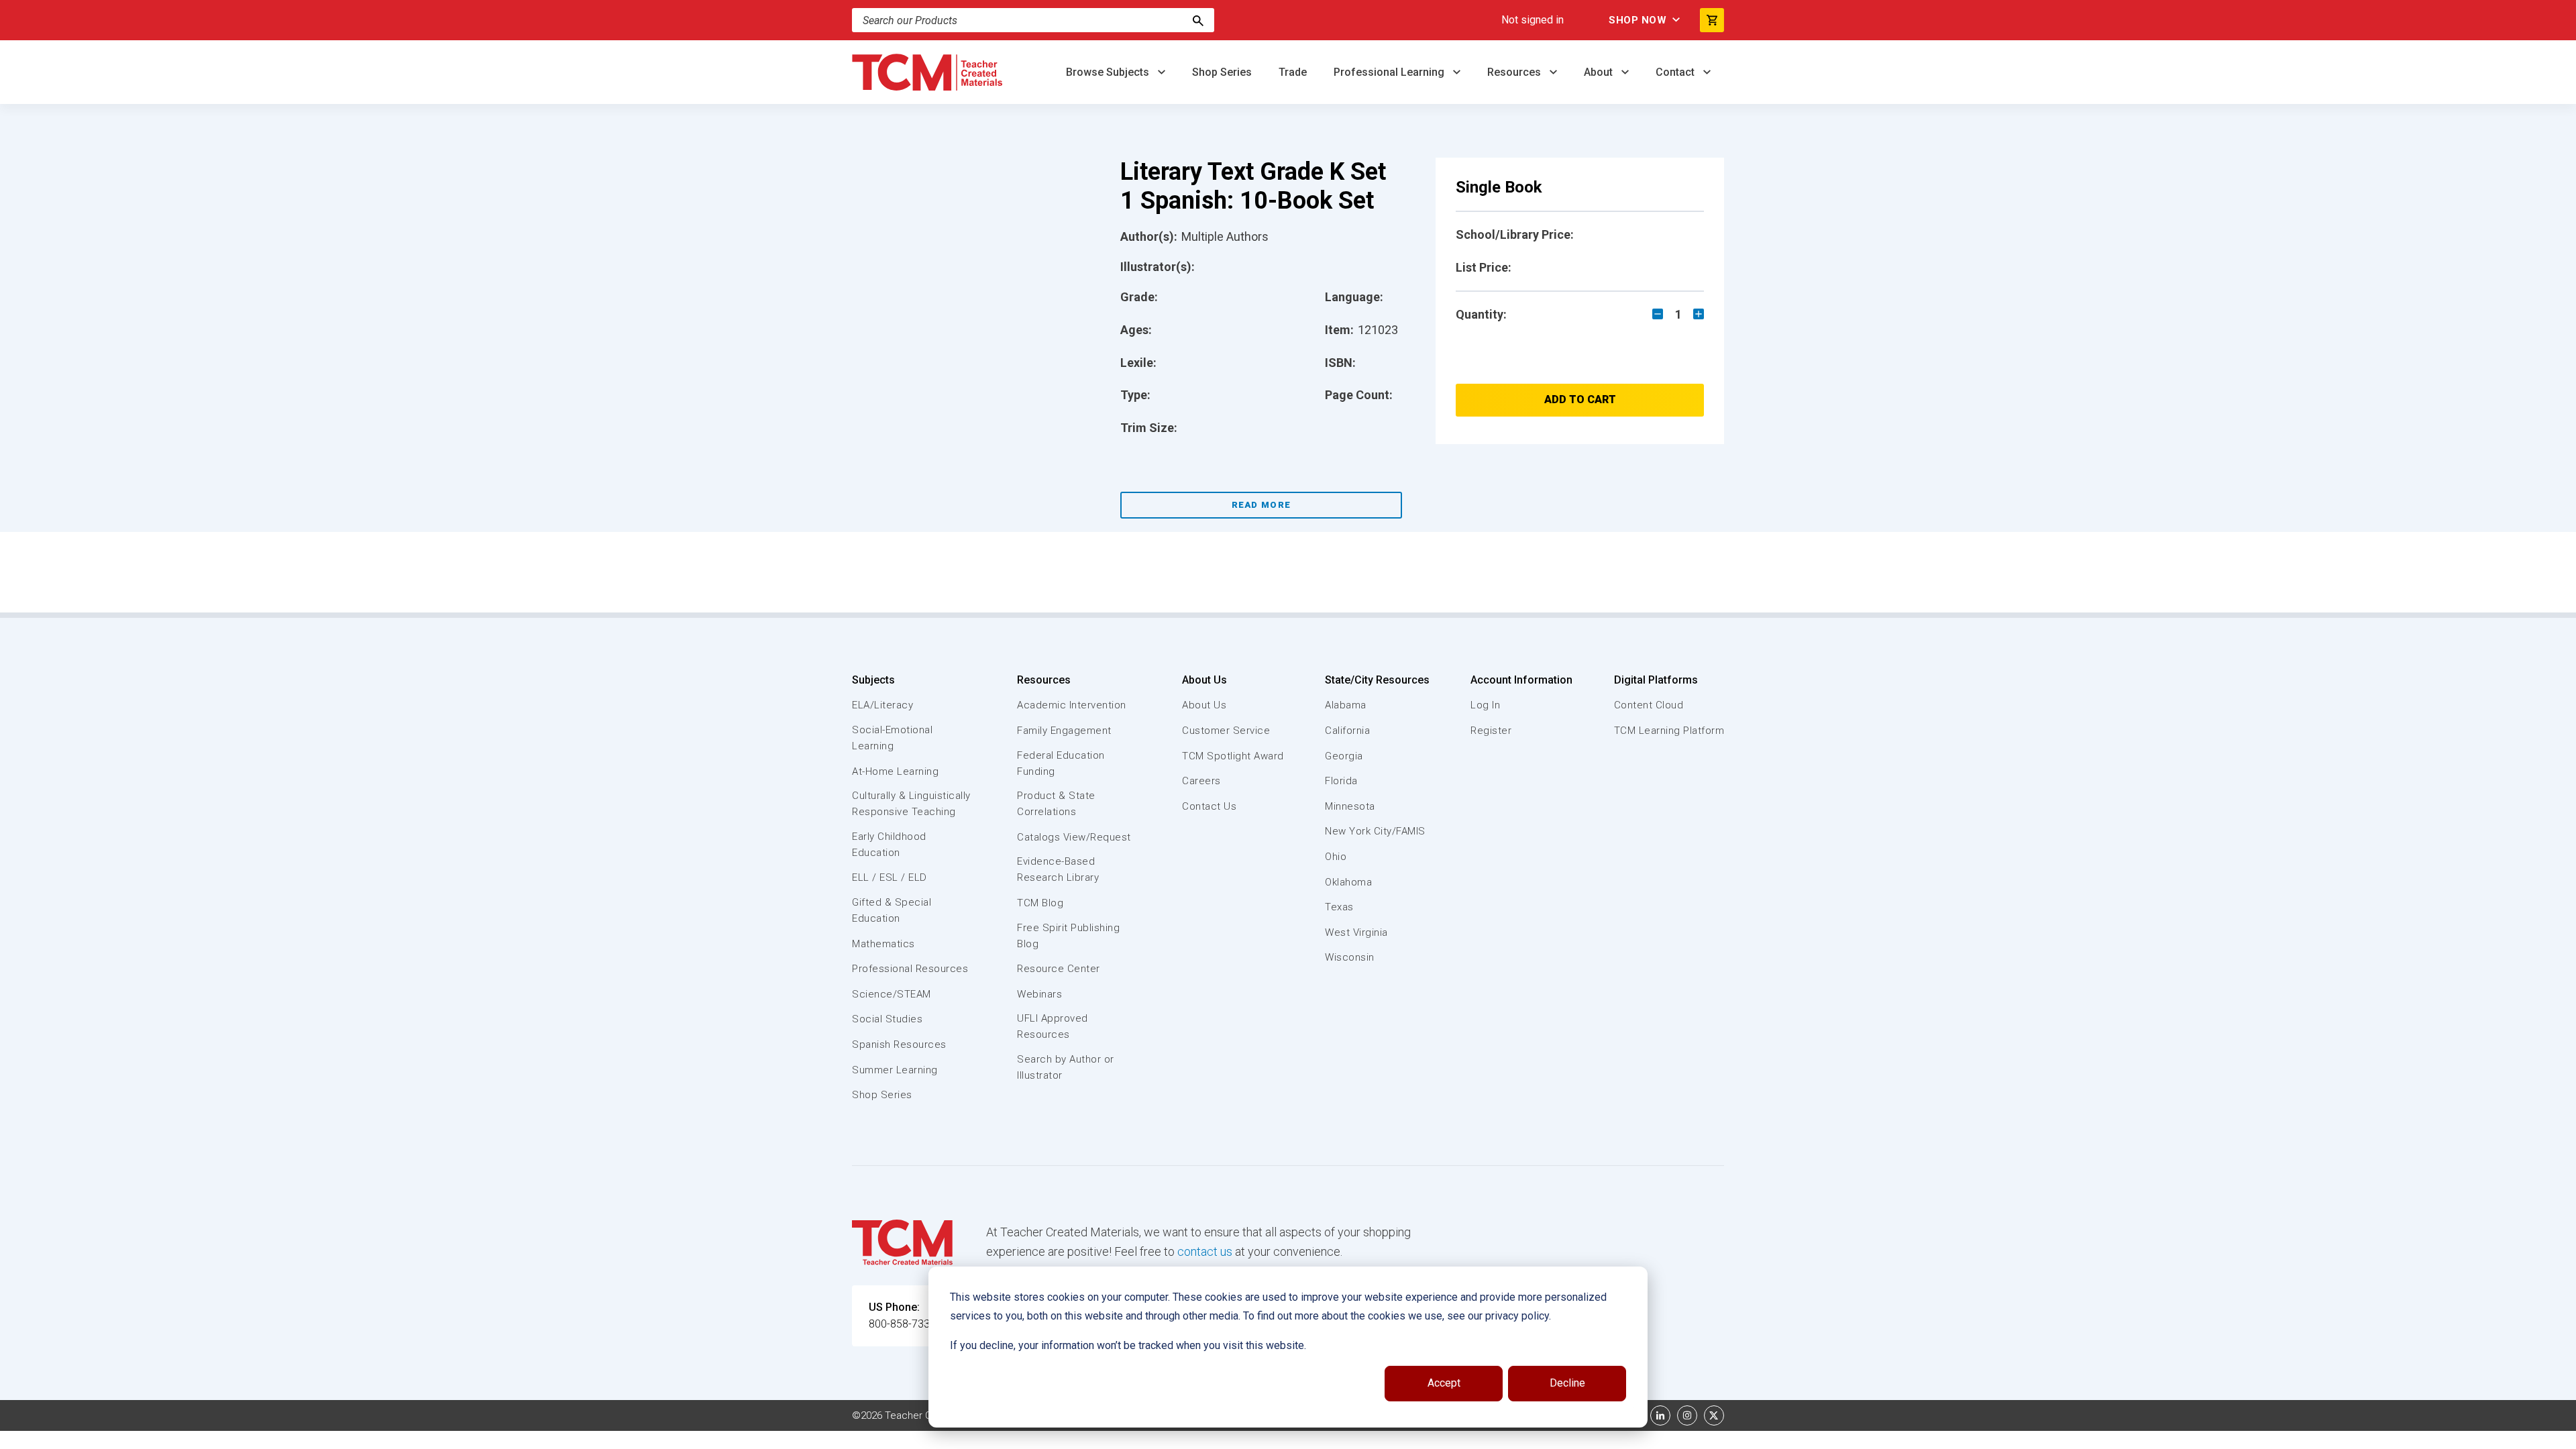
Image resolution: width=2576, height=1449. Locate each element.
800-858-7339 (902, 1324)
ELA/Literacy (882, 705)
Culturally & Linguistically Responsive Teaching (911, 804)
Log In (1485, 705)
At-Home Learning (895, 771)
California (1347, 731)
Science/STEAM (892, 994)
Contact (1676, 72)
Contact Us (1209, 806)
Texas (1339, 907)
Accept (1444, 1383)
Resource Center (1059, 969)
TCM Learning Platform (1669, 731)
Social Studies (887, 1019)
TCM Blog (1040, 903)
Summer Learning (895, 1070)
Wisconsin (1350, 957)
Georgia (1344, 756)
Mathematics (883, 944)
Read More (1262, 505)
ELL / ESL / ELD (890, 877)
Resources (1515, 72)
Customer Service (1226, 731)
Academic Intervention (1072, 705)
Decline (1567, 1383)
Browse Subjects (1109, 72)
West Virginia (1356, 932)
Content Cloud (1649, 705)
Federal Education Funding (1061, 763)
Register (1491, 731)
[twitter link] (1714, 1415)
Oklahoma (1348, 882)
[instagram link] (1687, 1415)
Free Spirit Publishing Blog (1068, 936)
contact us (1205, 1251)
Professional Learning (1390, 72)
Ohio (1336, 857)
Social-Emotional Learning (892, 738)
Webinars (1039, 994)
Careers (1201, 781)
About (1600, 72)
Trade (1293, 72)
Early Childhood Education (889, 845)
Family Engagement (1064, 731)
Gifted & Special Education (892, 910)
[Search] (1198, 20)
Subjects (873, 680)
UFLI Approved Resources (1053, 1026)
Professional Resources (910, 969)
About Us (1204, 680)
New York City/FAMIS (1375, 831)
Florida (1341, 781)
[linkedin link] (1660, 1415)
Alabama (1346, 705)
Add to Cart (1580, 399)
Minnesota (1350, 806)
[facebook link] (1633, 1415)
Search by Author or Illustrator (1066, 1067)
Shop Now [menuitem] (1638, 20)
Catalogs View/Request (1074, 837)
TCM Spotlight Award (1233, 756)
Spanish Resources (899, 1044)
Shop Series (1222, 72)
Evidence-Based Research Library (1058, 869)
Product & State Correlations (1056, 804)
